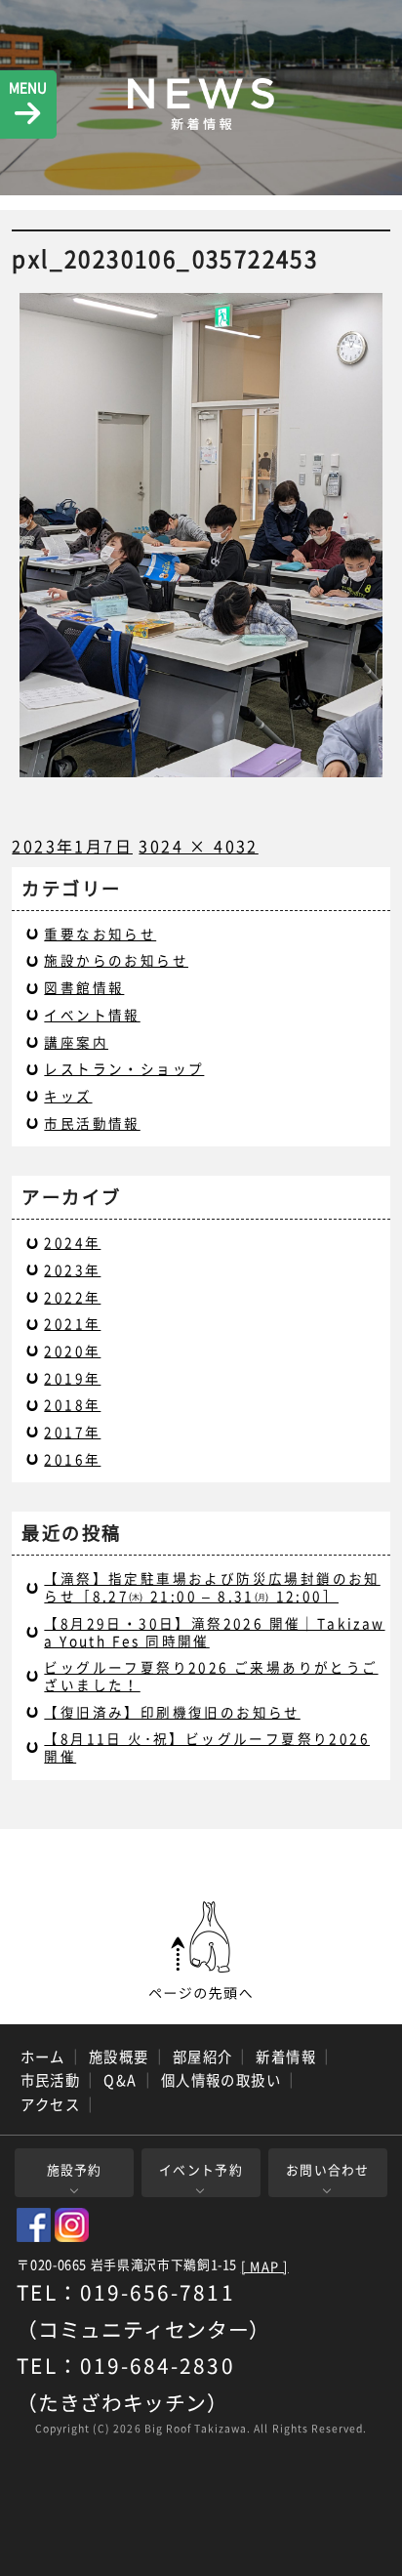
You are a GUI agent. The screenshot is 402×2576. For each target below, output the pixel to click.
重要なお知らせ (100, 934)
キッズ (68, 1096)
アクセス (51, 2104)
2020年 (72, 1350)
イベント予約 (201, 2169)
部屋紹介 (203, 2057)
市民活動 (51, 2080)
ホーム (43, 2057)
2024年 (72, 1242)
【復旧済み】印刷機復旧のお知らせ (172, 1712)
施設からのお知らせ (116, 960)
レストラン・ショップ (124, 1068)
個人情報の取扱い (221, 2080)
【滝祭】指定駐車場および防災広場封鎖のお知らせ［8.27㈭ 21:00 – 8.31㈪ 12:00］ (212, 1587)
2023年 (72, 1269)
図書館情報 (84, 987)
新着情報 (286, 2057)
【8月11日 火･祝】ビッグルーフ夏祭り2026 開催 (207, 1747)
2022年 (72, 1297)
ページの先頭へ (201, 1951)
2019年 (72, 1378)
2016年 (72, 1459)
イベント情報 (92, 1015)
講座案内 (76, 1042)
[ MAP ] (265, 2267)
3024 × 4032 (198, 846)
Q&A (120, 2080)
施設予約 (75, 2169)
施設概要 (119, 2057)
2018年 (72, 1404)
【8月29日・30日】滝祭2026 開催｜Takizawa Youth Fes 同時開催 (214, 1632)
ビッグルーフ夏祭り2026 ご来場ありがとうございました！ (211, 1676)
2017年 (72, 1432)
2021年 (72, 1323)
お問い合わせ (328, 2169)
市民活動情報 (92, 1123)
